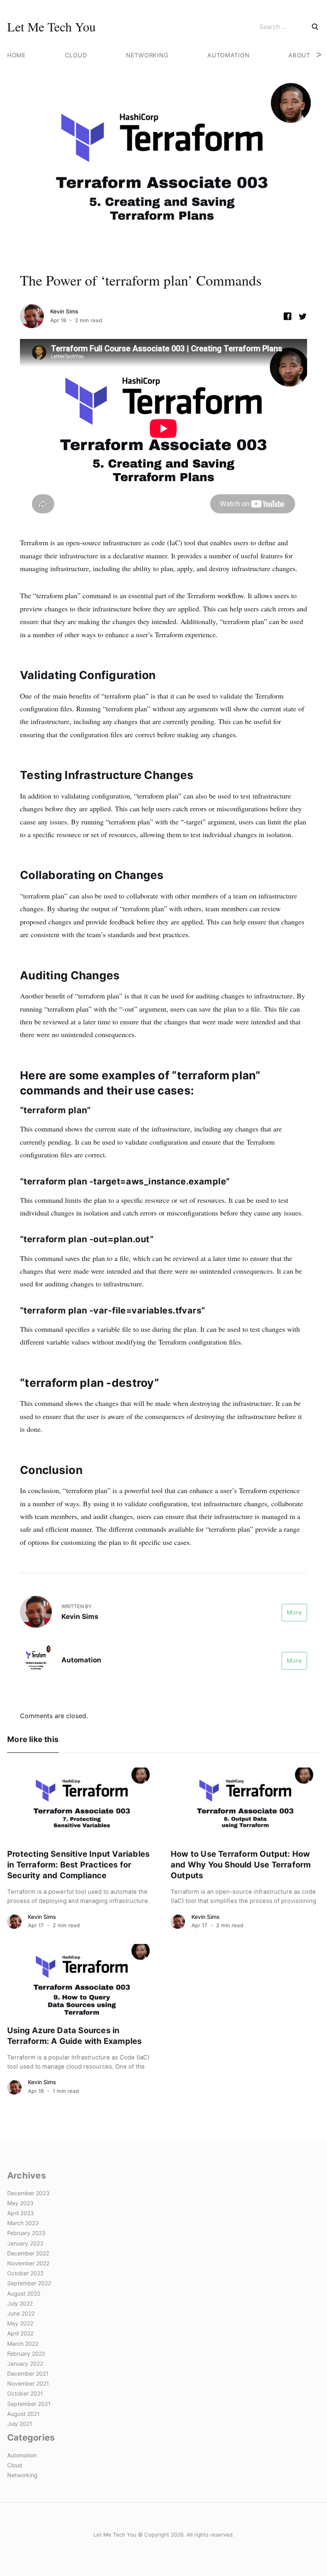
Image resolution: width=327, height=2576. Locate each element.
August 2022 (24, 2293)
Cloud (76, 55)
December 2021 (28, 2373)
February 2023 (26, 2233)
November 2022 (28, 2263)
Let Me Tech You (51, 26)
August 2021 (24, 2414)
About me (305, 55)
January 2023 (25, 2243)
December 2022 (28, 2253)
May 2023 (20, 2203)
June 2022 (21, 2313)
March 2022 (23, 2344)
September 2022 (29, 2283)
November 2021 (28, 2383)
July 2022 (20, 2303)
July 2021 (20, 2424)
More (294, 1612)
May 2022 (20, 2323)
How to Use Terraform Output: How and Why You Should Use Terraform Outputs (241, 1865)
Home (17, 55)
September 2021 (29, 2404)
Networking (147, 55)
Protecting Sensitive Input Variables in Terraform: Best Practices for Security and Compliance (78, 1865)
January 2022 (25, 2364)
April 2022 (20, 2333)
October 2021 (25, 2393)
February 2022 (26, 2354)
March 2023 (23, 2223)
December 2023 (28, 2193)
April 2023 (21, 2213)
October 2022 (25, 2273)
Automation (228, 55)
